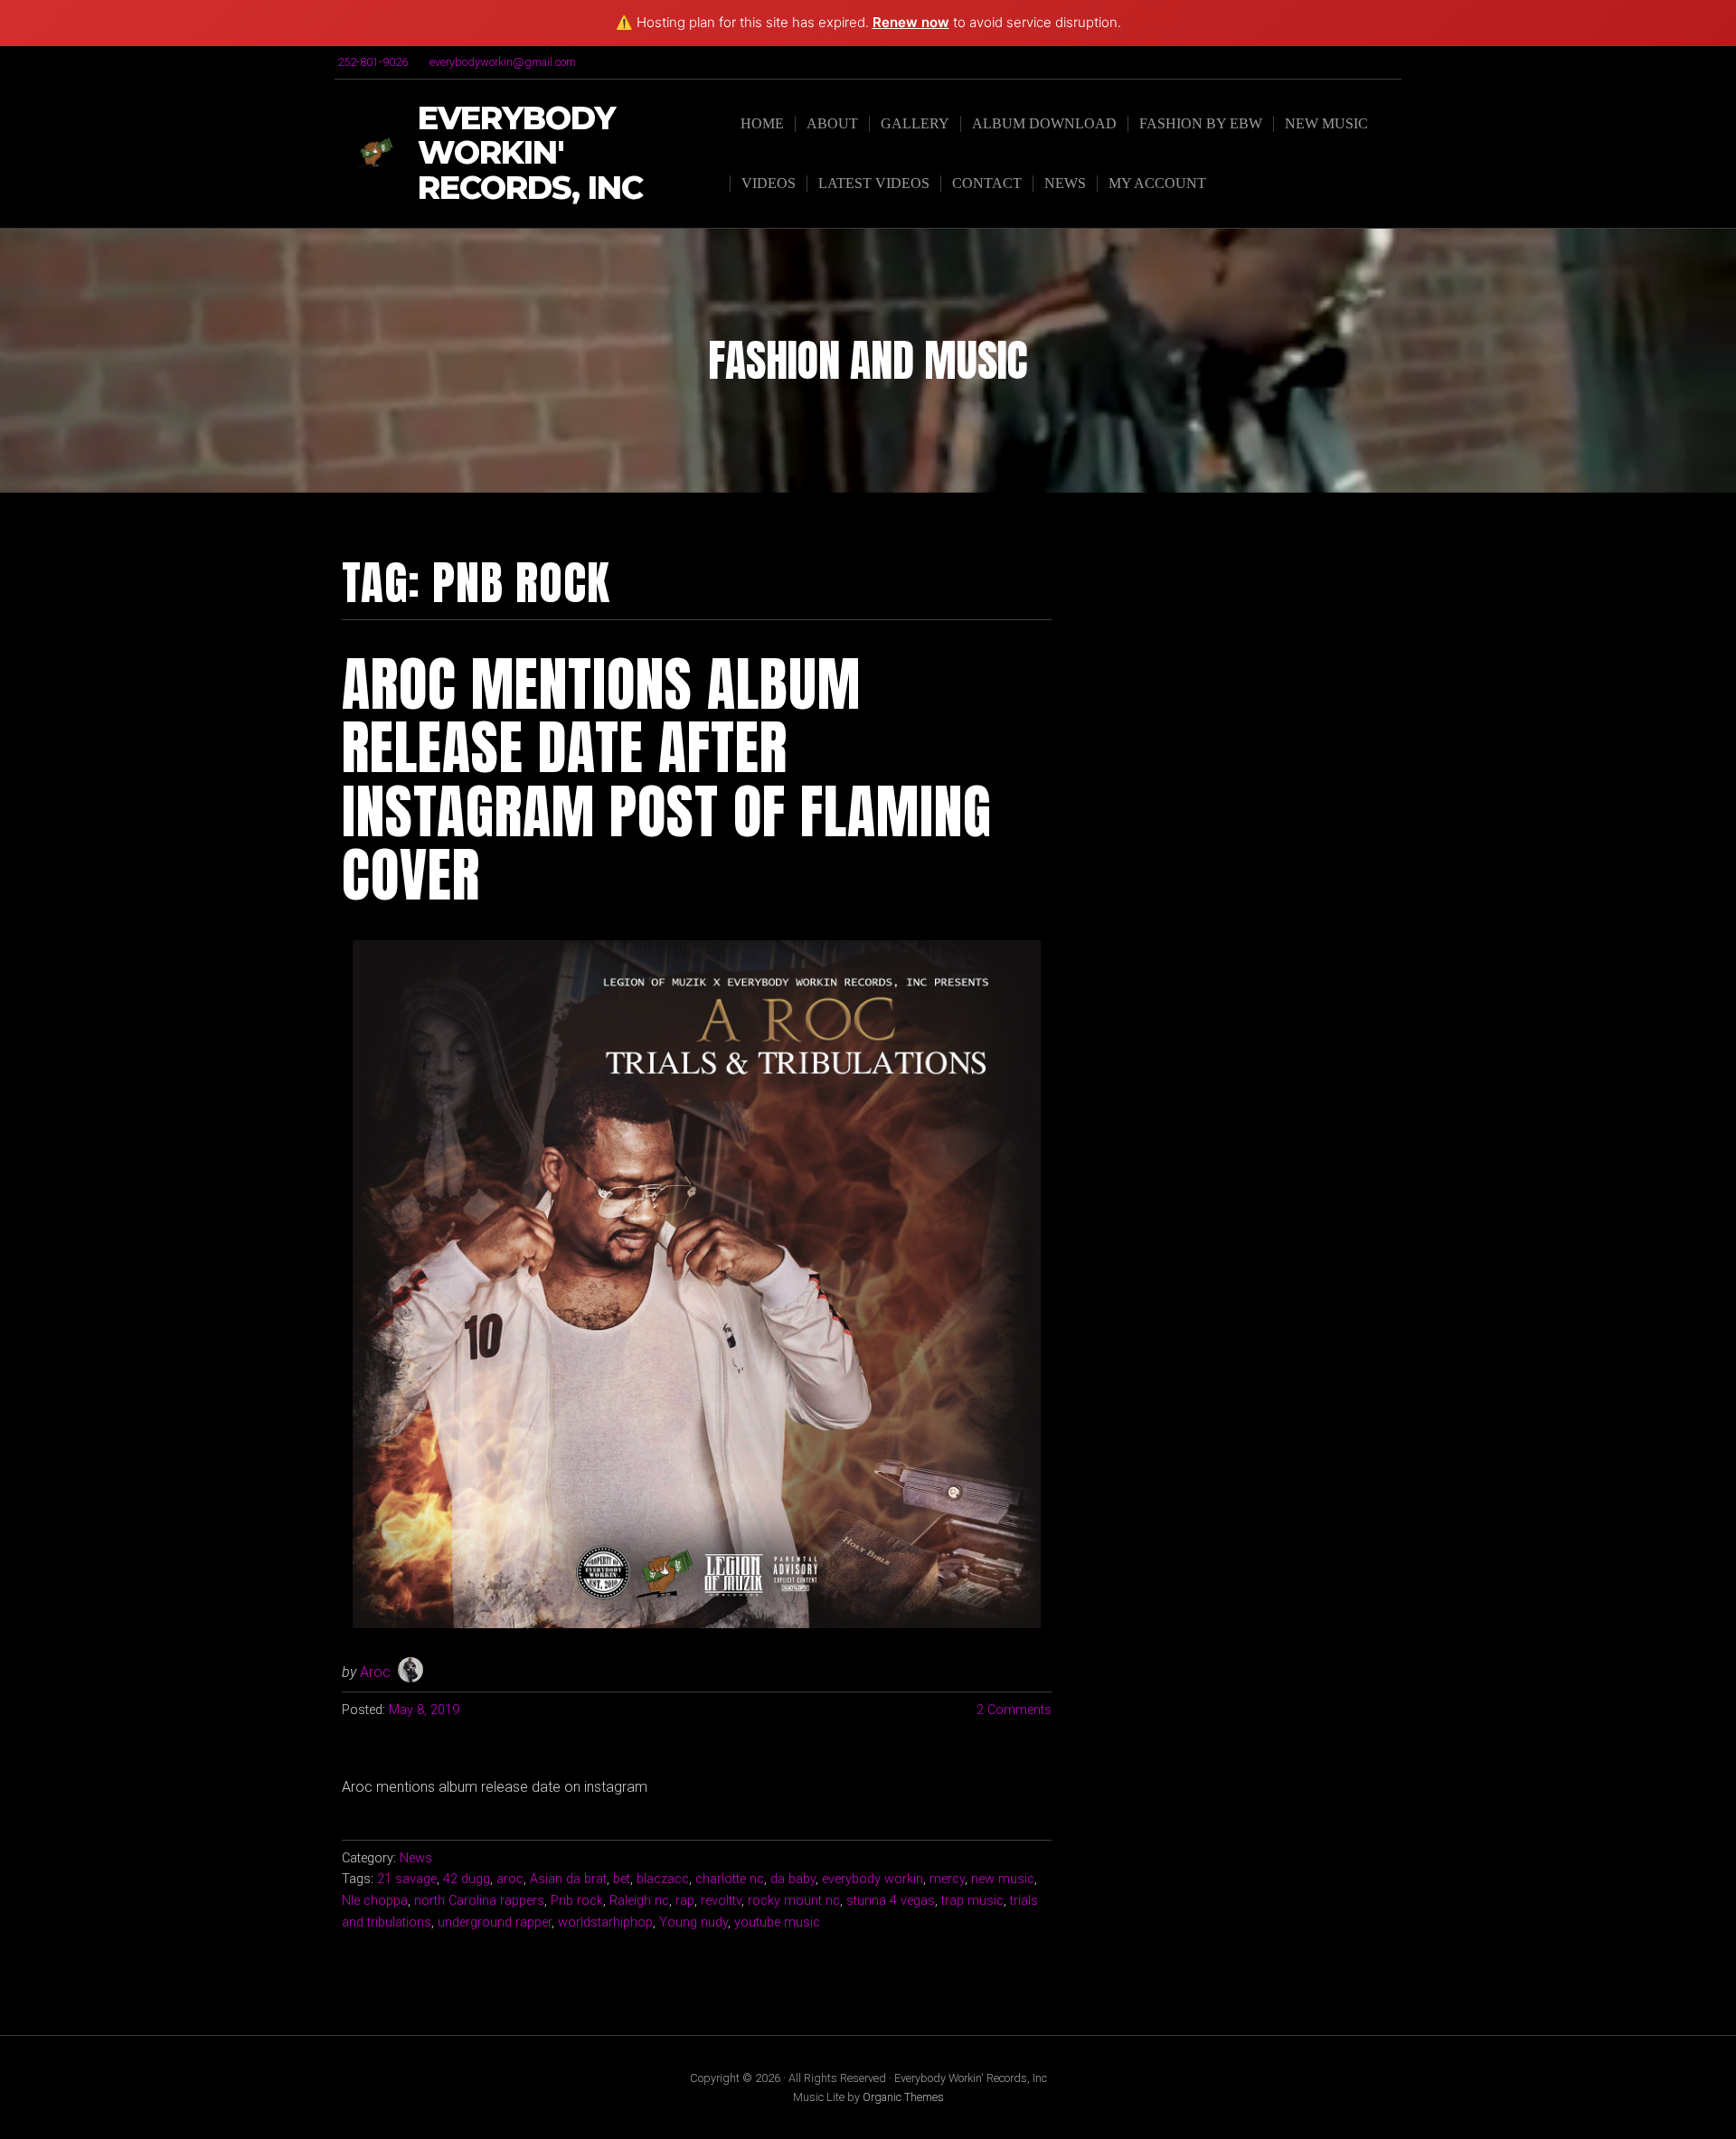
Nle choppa (375, 1901)
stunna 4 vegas (891, 1901)
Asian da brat (568, 1879)
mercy (947, 1879)
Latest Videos (874, 183)
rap (685, 1901)
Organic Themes (903, 2097)
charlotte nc (730, 1879)
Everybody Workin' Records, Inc (530, 154)
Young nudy (693, 1922)
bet (622, 1879)
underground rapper (495, 1922)
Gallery (915, 123)
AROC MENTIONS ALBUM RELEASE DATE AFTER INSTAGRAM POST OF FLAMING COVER (667, 780)
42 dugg (467, 1879)
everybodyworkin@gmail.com (503, 62)
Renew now (911, 22)
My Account (1157, 183)
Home (762, 123)
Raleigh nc (639, 1901)
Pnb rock (577, 1901)
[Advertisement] (1245, 671)
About (832, 123)
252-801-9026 (373, 62)
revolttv (721, 1901)
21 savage (407, 1879)
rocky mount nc (794, 1901)
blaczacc (663, 1879)
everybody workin (873, 1879)
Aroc (375, 1672)
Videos (769, 183)
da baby (793, 1879)
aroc (510, 1879)
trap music (972, 1901)
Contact (987, 183)
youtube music (777, 1922)
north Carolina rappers (479, 1901)
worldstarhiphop (605, 1922)
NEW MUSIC (1326, 123)
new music (1003, 1879)
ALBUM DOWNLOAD (1044, 123)
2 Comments (1014, 1710)
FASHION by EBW (1201, 123)
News (1065, 183)
